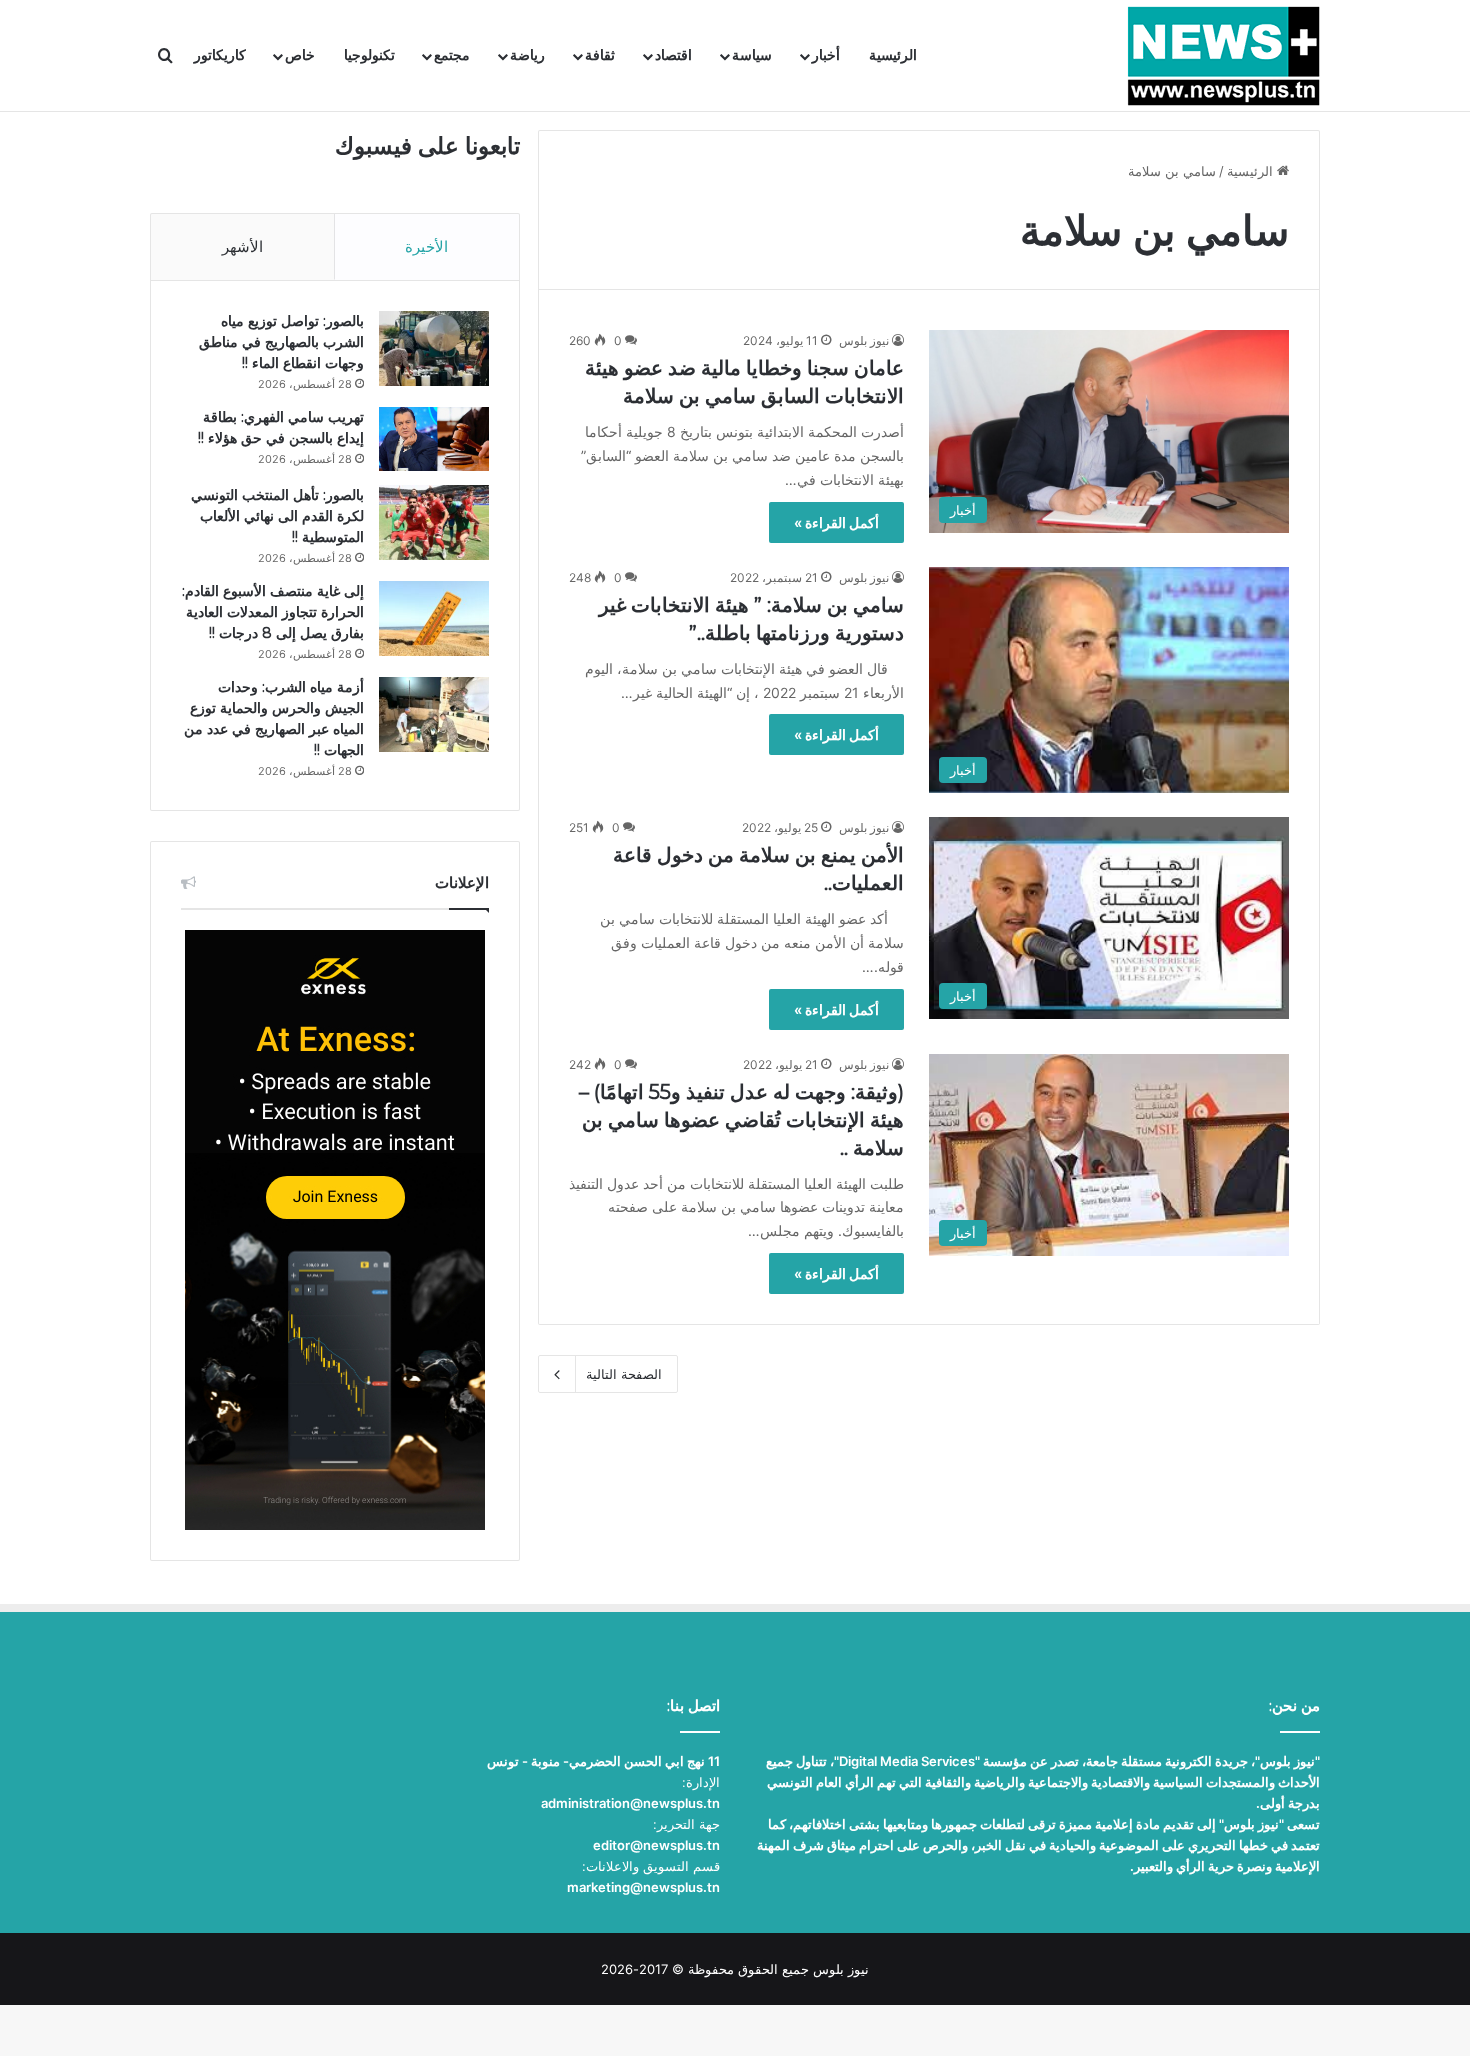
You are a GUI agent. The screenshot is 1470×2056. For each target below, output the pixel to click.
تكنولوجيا (369, 55)
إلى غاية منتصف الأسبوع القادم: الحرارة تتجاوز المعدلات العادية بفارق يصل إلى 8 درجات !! (273, 612)
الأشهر (242, 246)
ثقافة (600, 55)
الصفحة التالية (624, 1374)
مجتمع (452, 55)
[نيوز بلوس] (1223, 56)
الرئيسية (893, 55)
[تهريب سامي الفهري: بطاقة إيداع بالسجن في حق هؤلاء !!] (434, 439)
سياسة (752, 55)
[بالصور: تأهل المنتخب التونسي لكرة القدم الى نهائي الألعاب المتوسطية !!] (434, 522)
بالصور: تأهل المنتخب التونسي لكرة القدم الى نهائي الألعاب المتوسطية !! (277, 516)
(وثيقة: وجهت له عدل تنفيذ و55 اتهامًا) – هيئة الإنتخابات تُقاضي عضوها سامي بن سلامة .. (741, 1120)
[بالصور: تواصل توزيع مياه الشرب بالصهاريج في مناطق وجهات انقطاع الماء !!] (434, 348)
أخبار (826, 55)
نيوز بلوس (864, 340)
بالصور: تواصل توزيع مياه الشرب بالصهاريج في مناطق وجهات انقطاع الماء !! (281, 342)
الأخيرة (426, 246)
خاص (300, 55)
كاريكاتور (220, 55)
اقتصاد (673, 55)
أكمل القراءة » (836, 522)
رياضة (527, 55)
